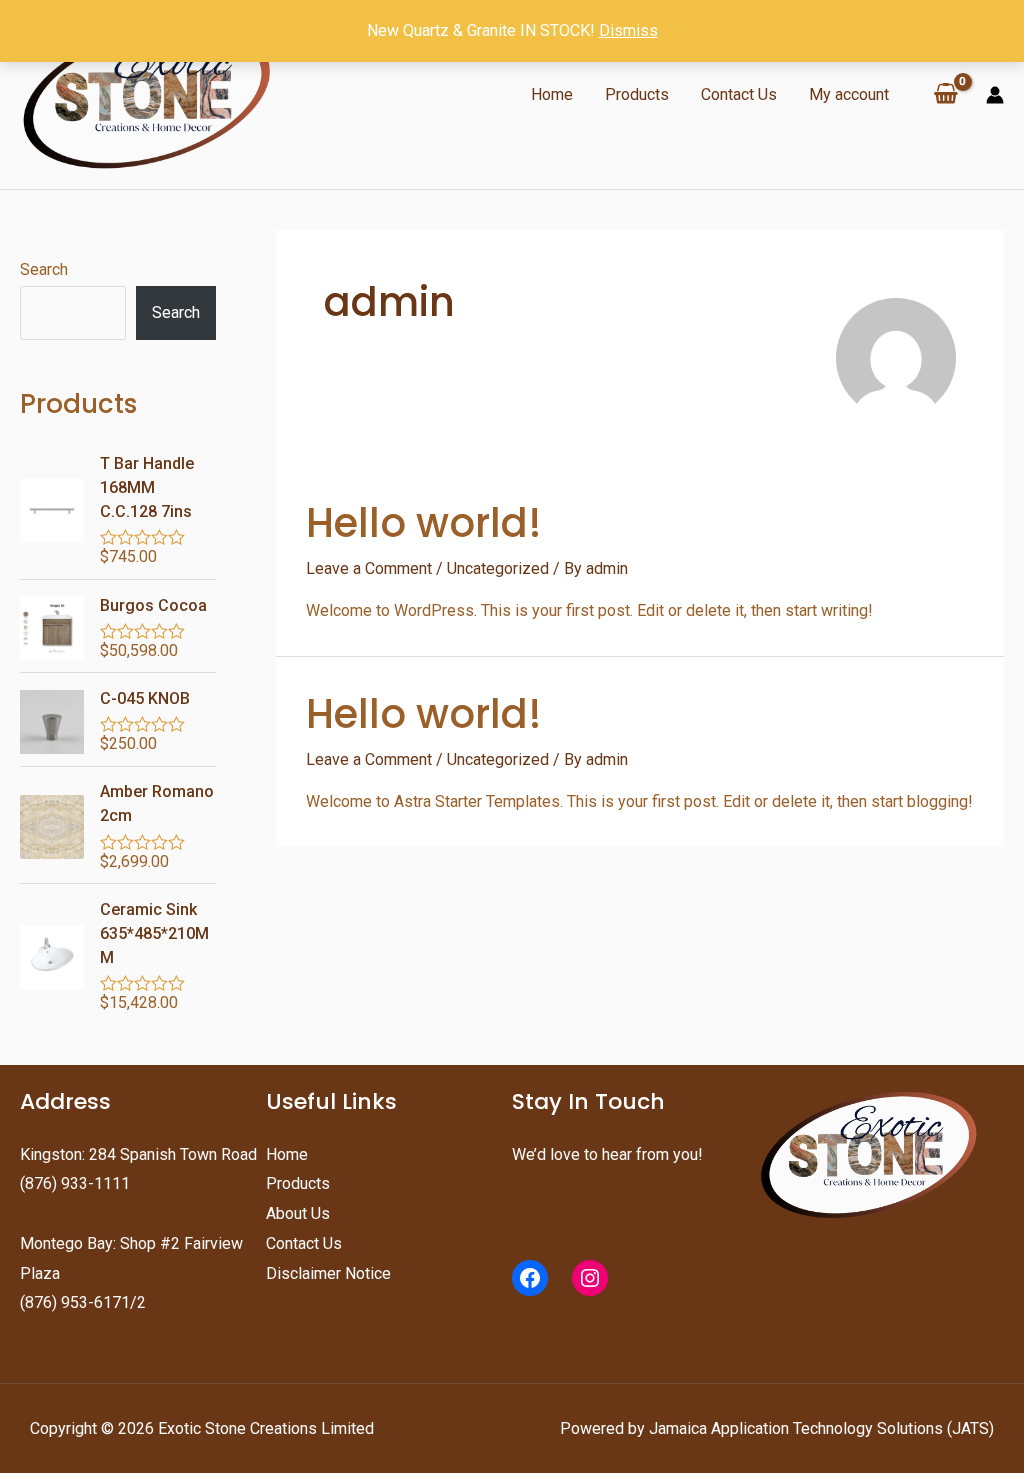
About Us (298, 1213)
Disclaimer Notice (328, 1273)
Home (552, 94)
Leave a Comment (369, 568)
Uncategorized (498, 568)
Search (44, 269)
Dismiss (628, 30)
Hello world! (424, 523)
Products (637, 94)
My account (849, 94)
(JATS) (968, 1428)
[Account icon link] (995, 95)
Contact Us (739, 94)
